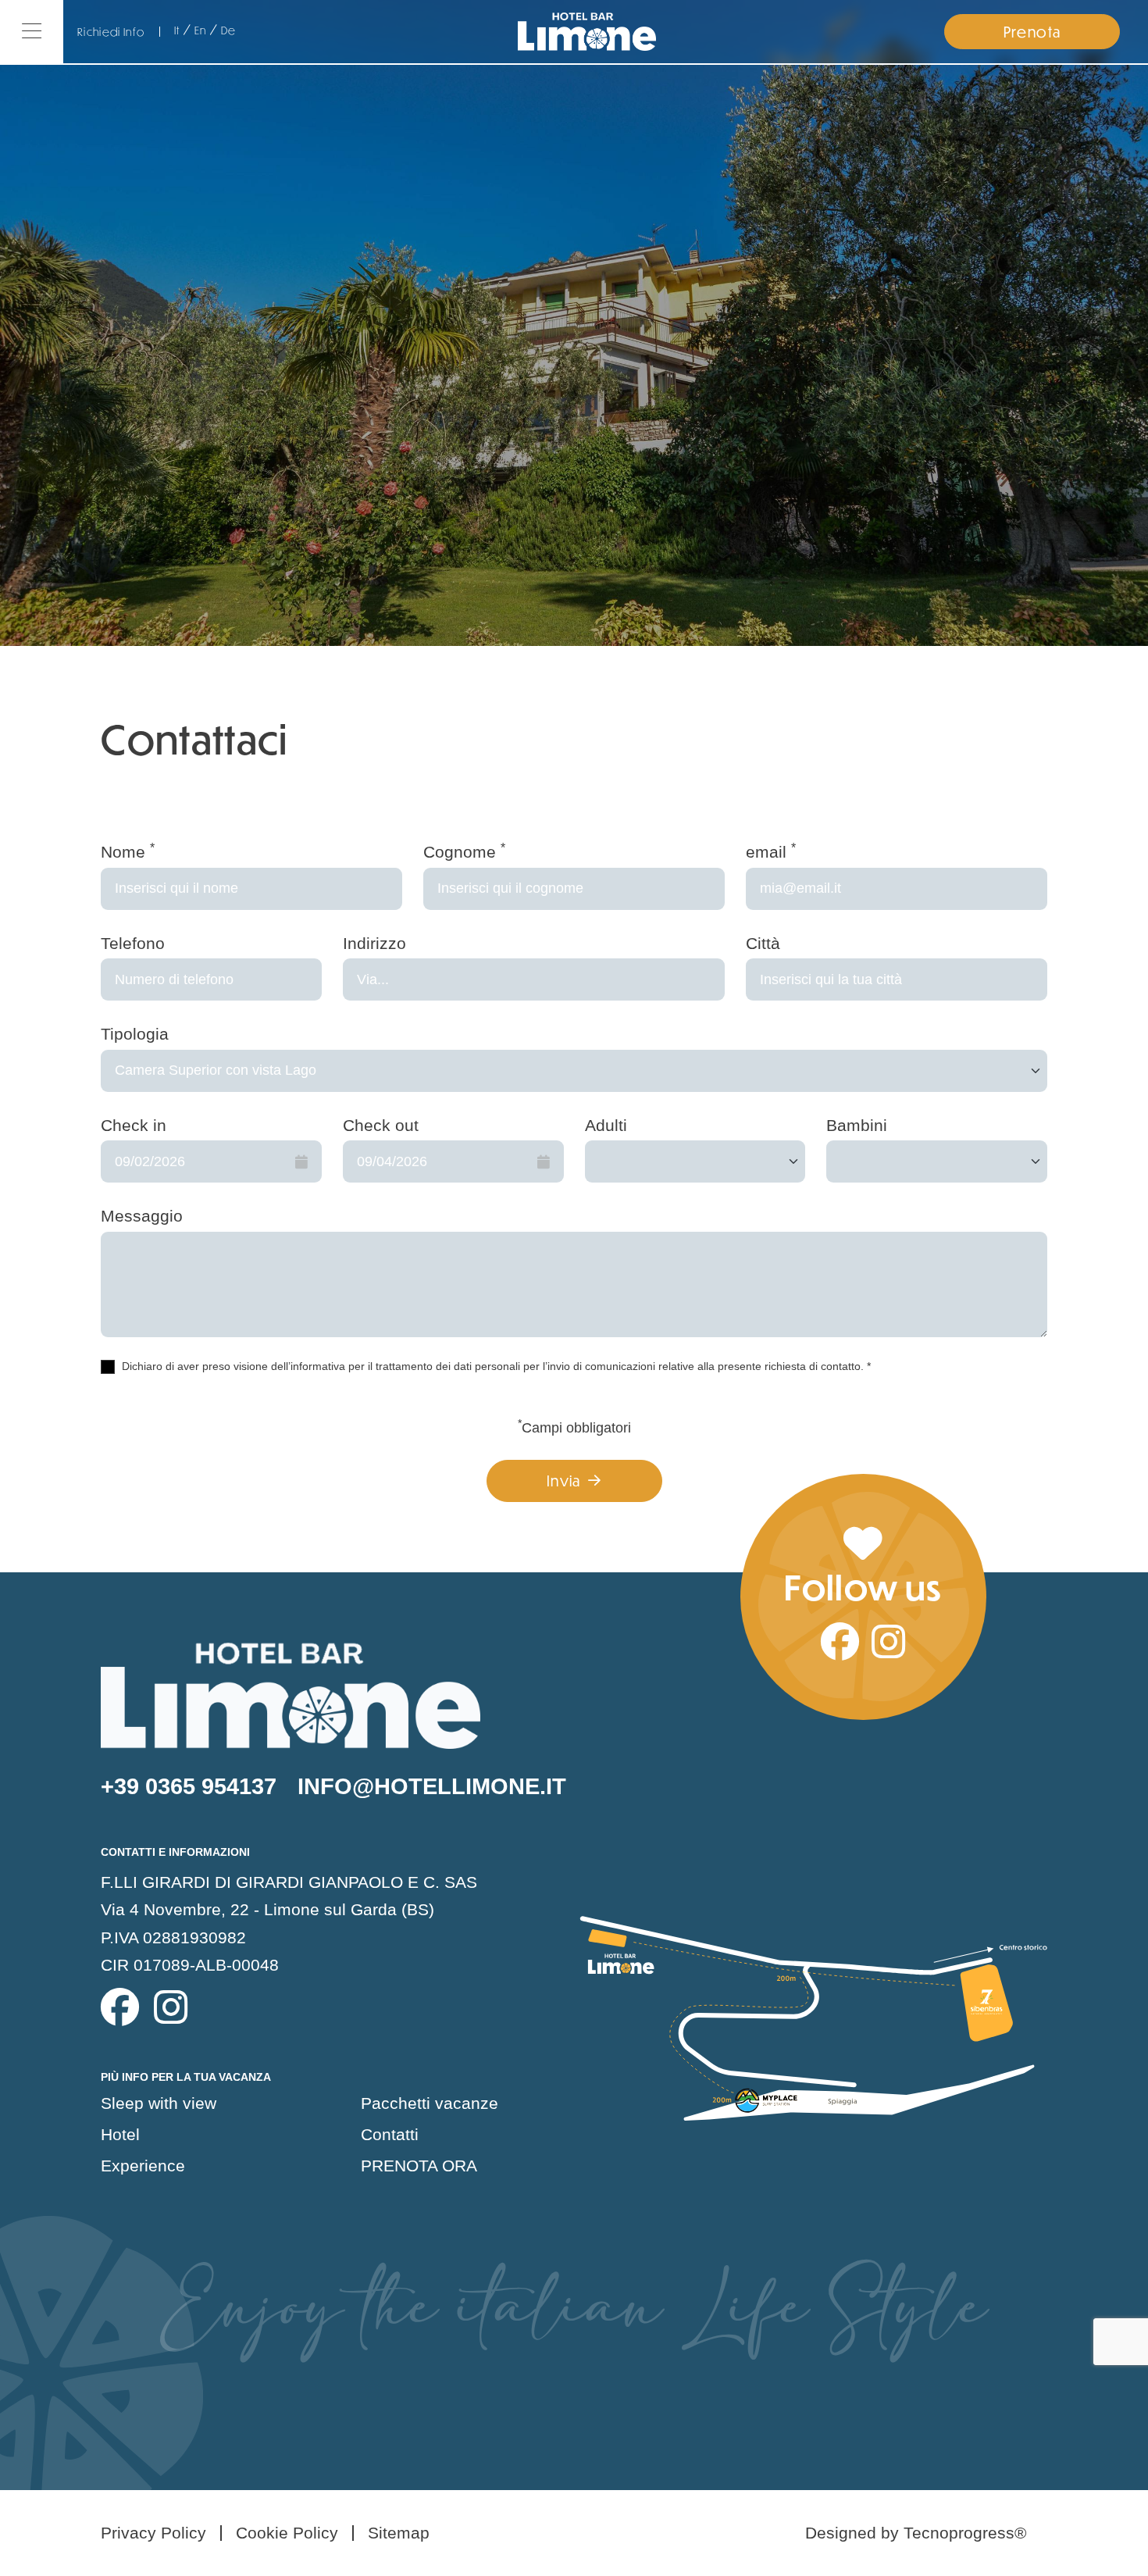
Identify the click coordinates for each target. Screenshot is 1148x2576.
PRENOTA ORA (419, 2166)
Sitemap (399, 2533)
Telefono (133, 943)
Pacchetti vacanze (430, 2103)
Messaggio (142, 1216)
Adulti (606, 1125)
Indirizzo (374, 943)
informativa (318, 1366)
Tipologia (135, 1034)
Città (763, 943)
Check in (134, 1125)
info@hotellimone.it (432, 1786)
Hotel (120, 2134)
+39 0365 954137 (189, 1786)
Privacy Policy (153, 2533)
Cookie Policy (287, 2533)
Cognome (464, 851)
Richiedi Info (111, 32)
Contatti (390, 2134)
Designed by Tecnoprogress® (916, 2533)
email (771, 851)
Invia (564, 1481)
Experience (143, 2166)
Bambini (857, 1125)
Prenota (1032, 32)
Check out (381, 1125)
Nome (128, 851)
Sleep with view (159, 2103)
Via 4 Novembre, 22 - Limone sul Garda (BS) (267, 1909)
